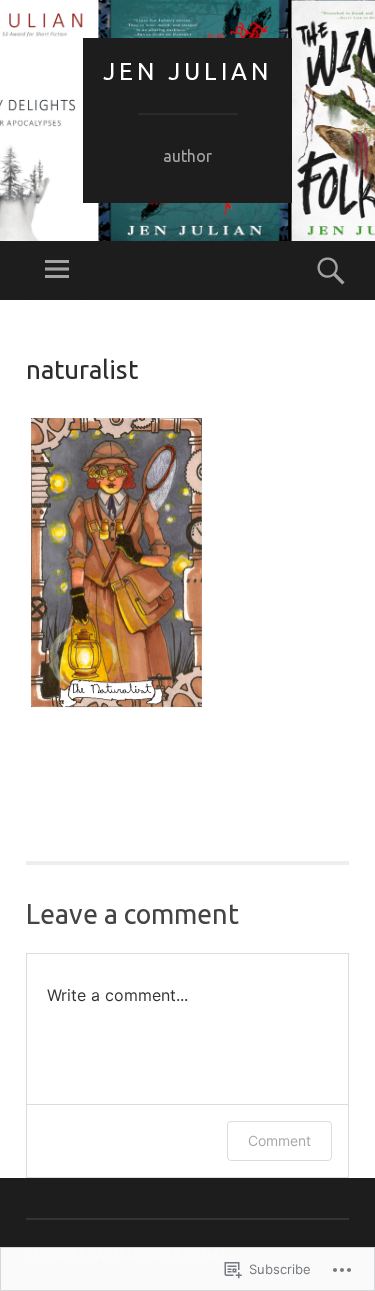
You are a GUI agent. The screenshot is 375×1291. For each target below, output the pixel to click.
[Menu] (57, 270)
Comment (279, 1140)
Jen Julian (187, 71)
